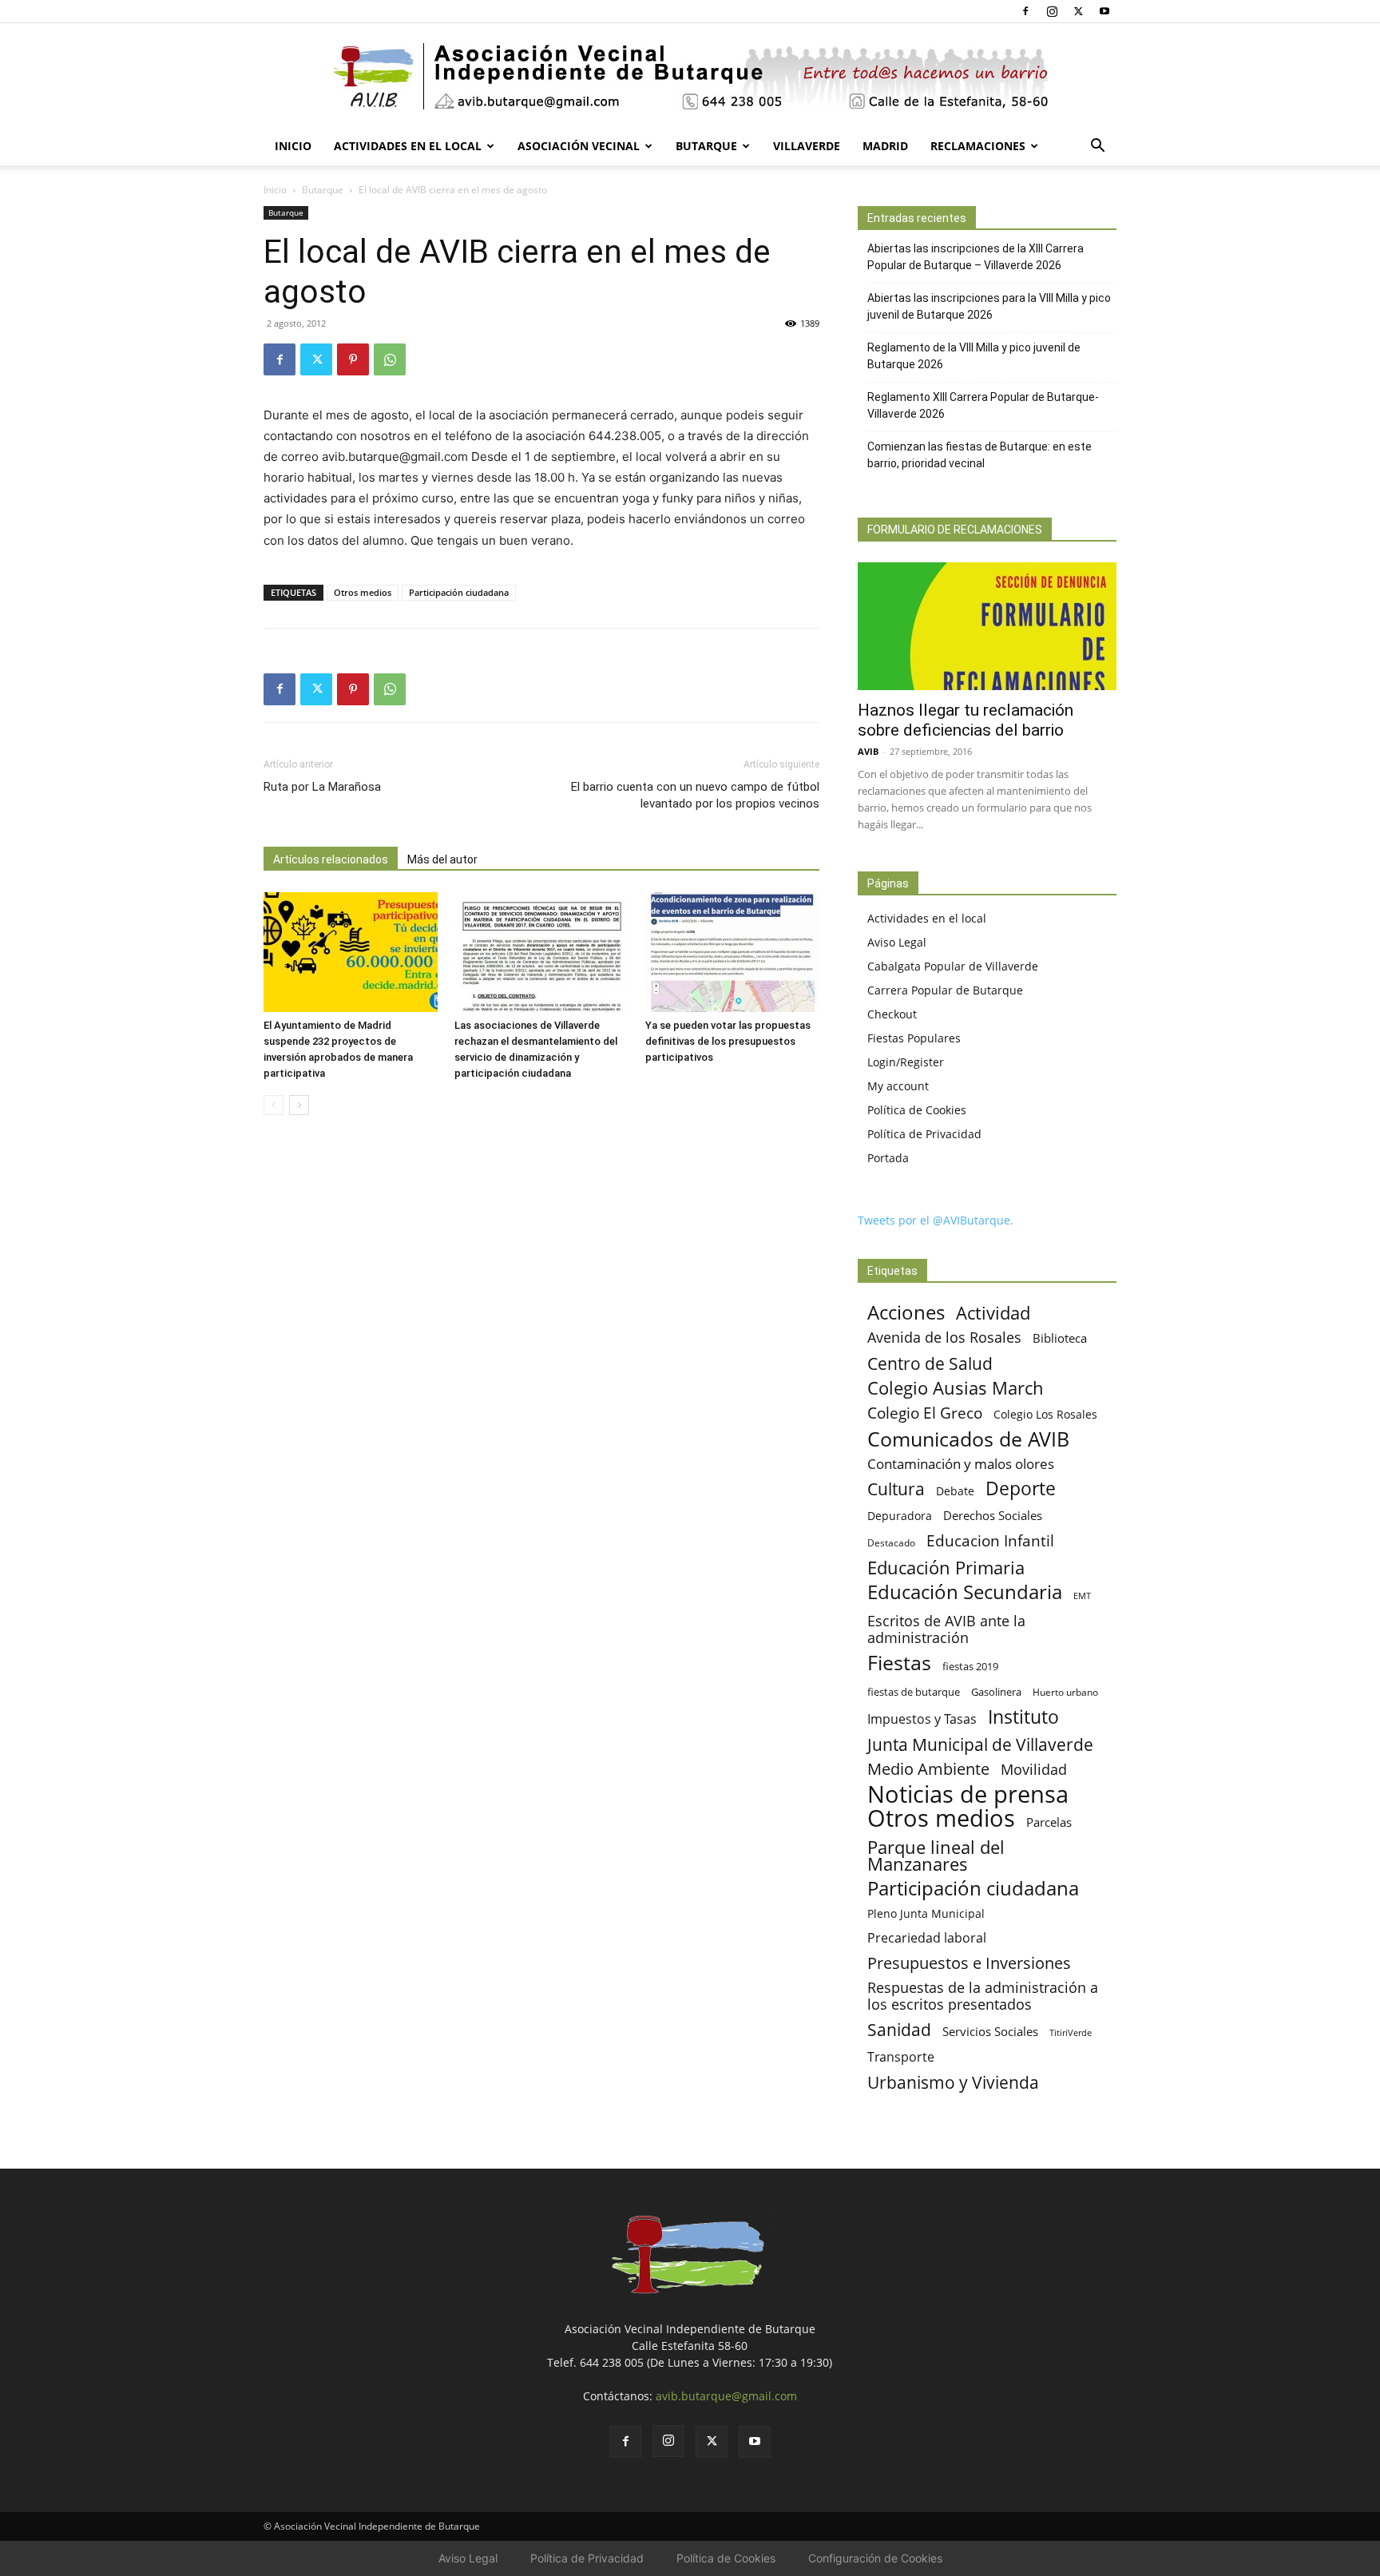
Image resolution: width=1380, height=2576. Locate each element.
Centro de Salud (930, 1363)
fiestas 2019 (970, 1666)
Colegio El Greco (925, 1413)
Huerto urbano (1065, 1692)
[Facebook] (1025, 11)
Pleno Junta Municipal (926, 1913)
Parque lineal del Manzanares (936, 1856)
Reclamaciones (978, 146)
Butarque (706, 146)
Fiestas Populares (914, 1038)
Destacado (891, 1543)
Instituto (1023, 1717)
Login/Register (906, 1062)
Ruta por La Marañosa (322, 787)
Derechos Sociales (993, 1515)
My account (898, 1086)
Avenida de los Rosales (944, 1338)
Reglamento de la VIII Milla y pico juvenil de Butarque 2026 (974, 356)
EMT (1082, 1596)
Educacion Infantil (990, 1540)
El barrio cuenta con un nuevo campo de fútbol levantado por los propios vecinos (695, 795)
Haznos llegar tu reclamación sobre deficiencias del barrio (966, 720)
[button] (1097, 147)
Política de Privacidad (924, 1134)
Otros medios (363, 592)
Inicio (293, 146)
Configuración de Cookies (875, 2558)
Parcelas (1049, 1822)
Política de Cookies (917, 1110)
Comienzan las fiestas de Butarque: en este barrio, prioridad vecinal (979, 455)
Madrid (885, 146)
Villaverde (807, 146)
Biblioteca (1060, 1338)
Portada (888, 1158)
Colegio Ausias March (956, 1388)
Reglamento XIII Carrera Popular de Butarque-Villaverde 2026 (983, 405)
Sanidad (899, 2029)
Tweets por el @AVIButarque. (936, 1220)
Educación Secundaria (965, 1592)
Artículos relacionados (331, 859)
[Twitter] (1078, 11)
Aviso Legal (897, 942)
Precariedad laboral (927, 1938)
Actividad (993, 1313)
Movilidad (1034, 1769)
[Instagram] (1052, 11)
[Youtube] (1104, 11)
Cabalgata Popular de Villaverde (953, 966)
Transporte (901, 2057)
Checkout (892, 1014)
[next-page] (299, 1105)
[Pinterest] (353, 359)
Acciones (906, 1312)
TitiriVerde (1071, 2032)
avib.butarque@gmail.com (726, 2396)
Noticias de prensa (968, 1794)
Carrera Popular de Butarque (945, 990)
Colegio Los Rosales (1045, 1414)
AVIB (868, 751)
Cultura (896, 1488)
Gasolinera (996, 1692)
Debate (955, 1491)
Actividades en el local (408, 146)
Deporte (1021, 1488)
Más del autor (442, 859)
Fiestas (899, 1663)
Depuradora (900, 1516)
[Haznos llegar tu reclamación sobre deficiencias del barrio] (987, 626)
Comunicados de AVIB (968, 1439)
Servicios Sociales (990, 2031)
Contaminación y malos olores (961, 1464)
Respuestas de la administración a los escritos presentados (983, 1996)
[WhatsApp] (390, 359)
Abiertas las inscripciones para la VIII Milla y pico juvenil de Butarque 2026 (989, 306)
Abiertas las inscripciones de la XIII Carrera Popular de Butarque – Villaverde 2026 (976, 257)
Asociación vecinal (579, 146)
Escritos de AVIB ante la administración (946, 1629)
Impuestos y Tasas (922, 1719)
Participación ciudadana (459, 592)
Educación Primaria (946, 1568)
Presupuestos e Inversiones (969, 1963)
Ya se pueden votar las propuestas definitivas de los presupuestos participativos (728, 1041)
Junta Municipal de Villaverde (980, 1744)
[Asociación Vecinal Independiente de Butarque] (690, 76)
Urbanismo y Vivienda (953, 2082)
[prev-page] (274, 1105)
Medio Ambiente (928, 1769)
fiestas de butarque (914, 1692)
